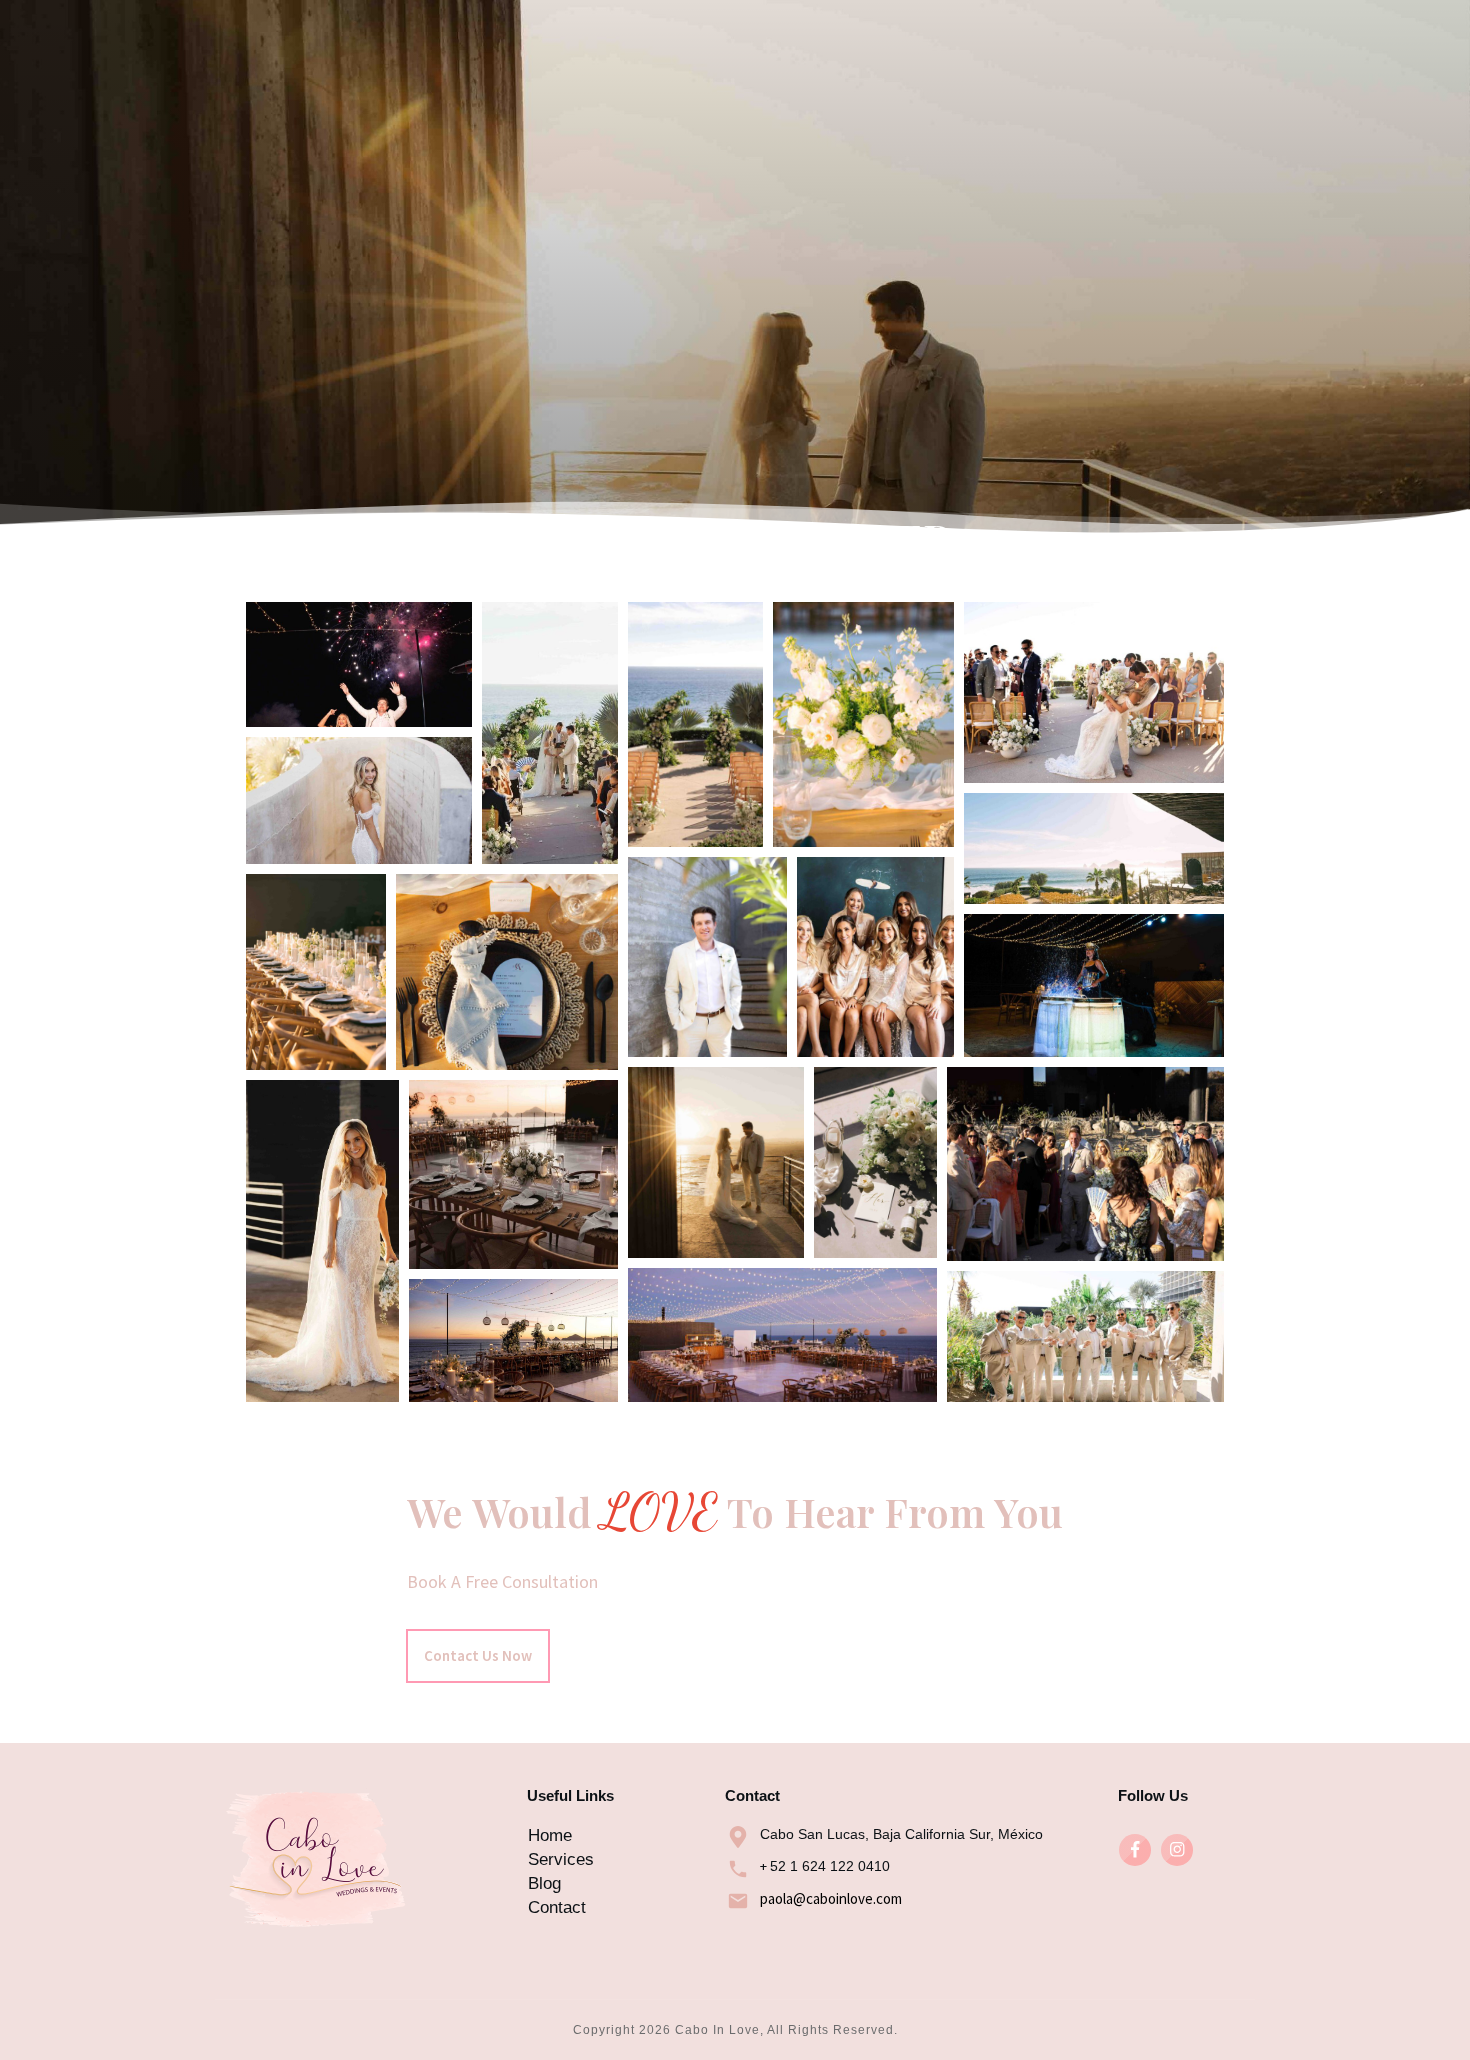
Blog (544, 1883)
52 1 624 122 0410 (830, 1866)
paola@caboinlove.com (831, 1898)
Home (550, 1835)
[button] (359, 664)
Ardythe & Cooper (735, 538)
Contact (557, 1907)
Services (561, 1859)
